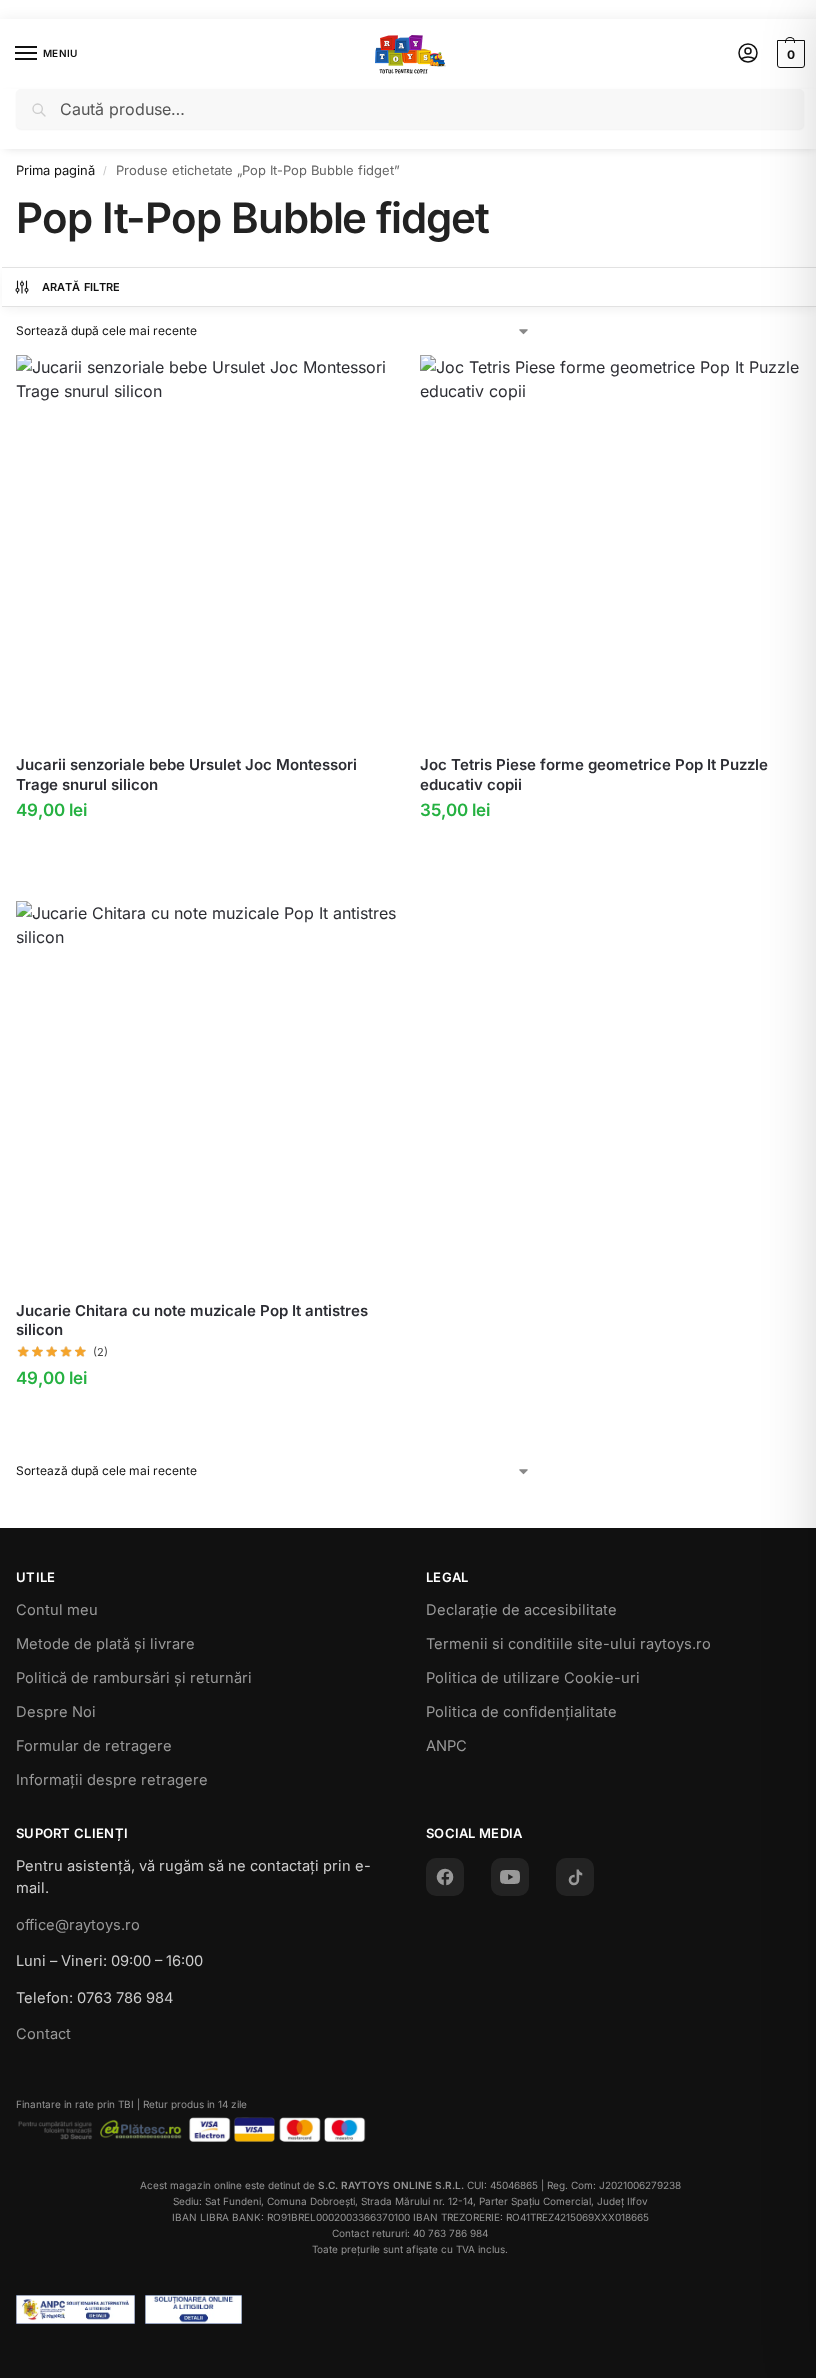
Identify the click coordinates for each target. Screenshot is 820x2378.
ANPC (446, 1746)
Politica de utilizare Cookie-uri (533, 1678)
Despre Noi (56, 1712)
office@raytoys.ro (78, 1925)
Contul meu (57, 1610)
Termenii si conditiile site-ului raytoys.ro (568, 1644)
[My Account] (748, 54)
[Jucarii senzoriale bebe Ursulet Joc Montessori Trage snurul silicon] (208, 547)
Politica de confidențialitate (521, 1712)
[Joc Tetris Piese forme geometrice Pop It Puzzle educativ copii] (612, 547)
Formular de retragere (94, 1746)
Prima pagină (55, 170)
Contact (43, 2034)
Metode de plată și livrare (105, 1644)
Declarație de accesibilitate (521, 1610)
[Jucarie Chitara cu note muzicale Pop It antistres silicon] (208, 1093)
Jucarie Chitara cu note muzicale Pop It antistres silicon (192, 1320)
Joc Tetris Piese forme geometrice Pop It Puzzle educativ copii (594, 774)
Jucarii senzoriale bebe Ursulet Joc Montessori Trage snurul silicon (186, 774)
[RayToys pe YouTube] (510, 1877)
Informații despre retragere (112, 1780)
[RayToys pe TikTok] (575, 1877)
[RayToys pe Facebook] (445, 1877)
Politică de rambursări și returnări (134, 1678)
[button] (788, 54)
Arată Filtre (81, 287)
